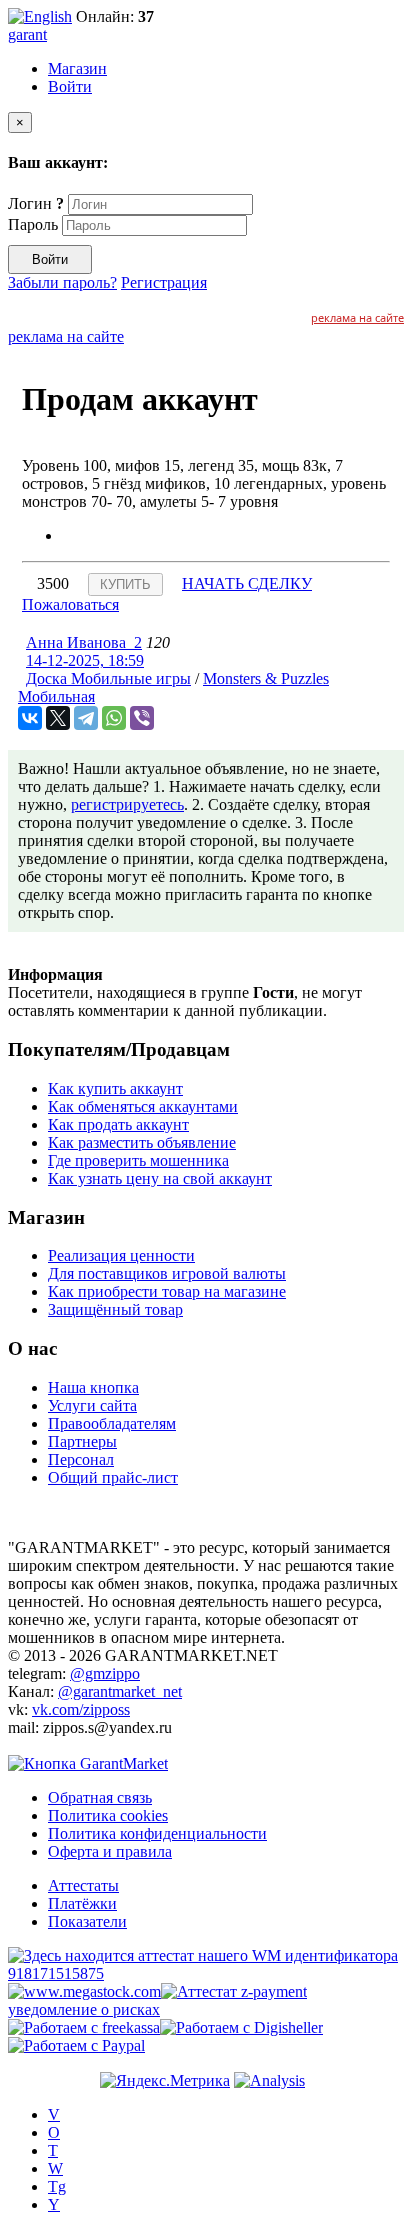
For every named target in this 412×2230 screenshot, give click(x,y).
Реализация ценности (121, 1255)
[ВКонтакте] (30, 718)
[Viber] (142, 718)
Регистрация (164, 282)
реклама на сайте (357, 317)
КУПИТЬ (125, 584)
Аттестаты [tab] (83, 1885)
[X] (58, 718)
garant (27, 34)
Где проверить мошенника (138, 1160)
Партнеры (82, 1441)
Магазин (77, 68)
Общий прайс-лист (113, 1477)
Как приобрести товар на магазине (167, 1291)
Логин (36, 203)
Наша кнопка (93, 1387)
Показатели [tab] (87, 1921)
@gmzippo (105, 1673)
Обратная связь (100, 1797)
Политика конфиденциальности (157, 1833)
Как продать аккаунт (118, 1124)
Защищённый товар (115, 1309)
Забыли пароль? (62, 282)
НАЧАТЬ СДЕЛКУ (247, 583)
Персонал (81, 1459)
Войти (70, 86)
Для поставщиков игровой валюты (167, 1273)
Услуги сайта (92, 1405)
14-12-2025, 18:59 (85, 660)
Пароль (33, 224)
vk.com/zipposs (81, 1709)
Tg (57, 2186)
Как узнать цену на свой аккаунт (160, 1178)
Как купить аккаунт (115, 1088)
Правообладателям (112, 1423)
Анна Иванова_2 (84, 642)
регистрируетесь (127, 804)
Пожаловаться (70, 604)
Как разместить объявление (142, 1142)
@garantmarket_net (120, 1691)
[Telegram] (86, 718)
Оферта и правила (110, 1851)
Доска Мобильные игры (108, 678)
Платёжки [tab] (82, 1903)
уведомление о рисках (84, 2009)
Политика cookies (108, 1815)
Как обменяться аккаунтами (143, 1106)
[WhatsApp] (114, 718)
